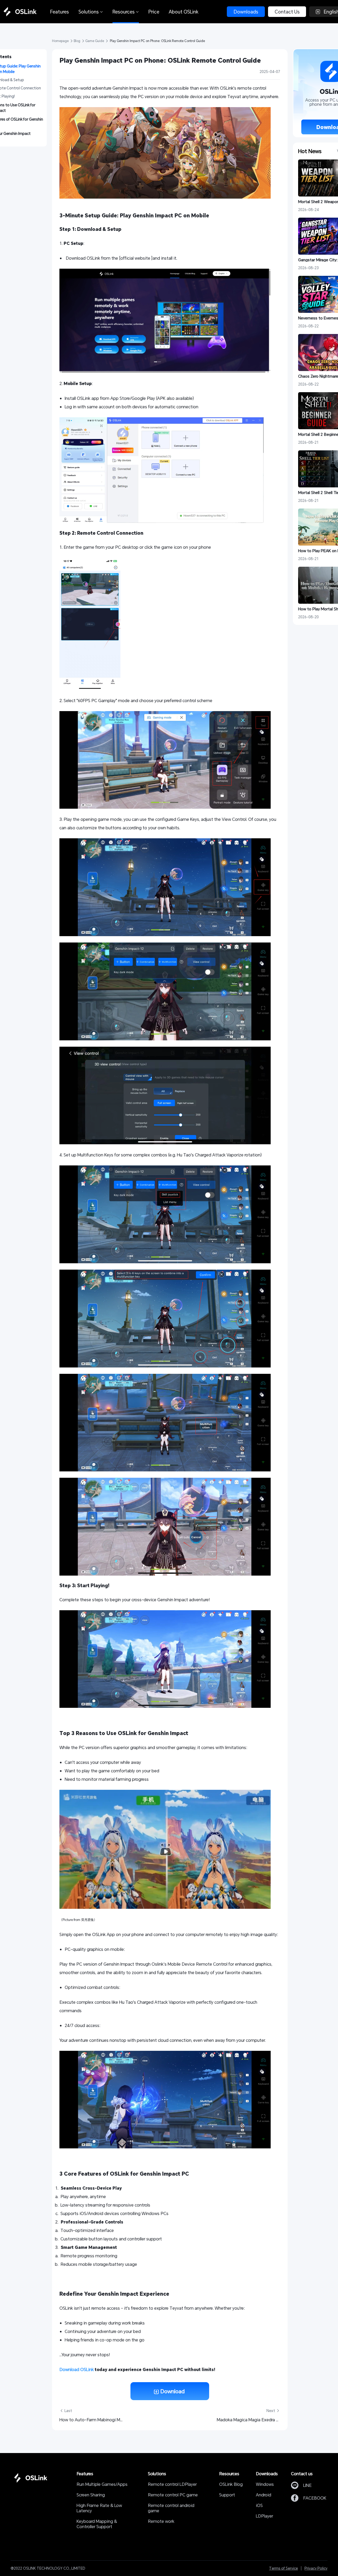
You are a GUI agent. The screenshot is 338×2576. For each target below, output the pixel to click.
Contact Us (287, 12)
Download (172, 2391)
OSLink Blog (231, 2484)
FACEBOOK (315, 2498)
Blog (77, 41)
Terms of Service (283, 2568)
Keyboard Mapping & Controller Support (97, 2524)
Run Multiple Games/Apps (102, 2484)
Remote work (161, 2521)
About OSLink (184, 12)
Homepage (61, 41)
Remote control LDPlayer (172, 2484)
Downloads (246, 12)
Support (227, 2495)
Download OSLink (77, 2369)
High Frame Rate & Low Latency (100, 2508)
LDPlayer (264, 2516)
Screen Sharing (91, 2495)
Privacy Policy (316, 2568)
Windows (265, 2484)
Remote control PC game (173, 2495)
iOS (259, 2505)
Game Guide (95, 41)
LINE (307, 2485)
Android (264, 2495)
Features (60, 12)
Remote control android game (172, 2508)
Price (154, 12)
